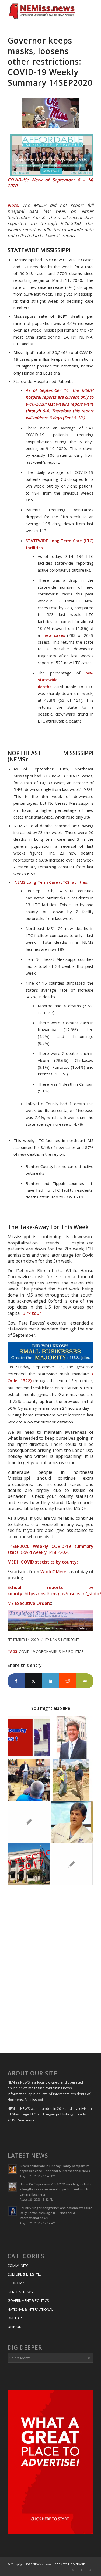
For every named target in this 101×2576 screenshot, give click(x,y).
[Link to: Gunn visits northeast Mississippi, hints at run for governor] (29, 1780)
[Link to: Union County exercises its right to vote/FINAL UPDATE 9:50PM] (29, 1737)
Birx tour (31, 1313)
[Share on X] (33, 1681)
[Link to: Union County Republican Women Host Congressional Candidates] (29, 1822)
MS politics (73, 1651)
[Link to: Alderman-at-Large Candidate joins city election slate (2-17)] (29, 1864)
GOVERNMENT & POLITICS (28, 2300)
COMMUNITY (18, 2266)
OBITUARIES (17, 2318)
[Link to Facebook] (81, 2570)
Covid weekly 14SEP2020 (45, 1552)
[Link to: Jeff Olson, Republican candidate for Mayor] (72, 1737)
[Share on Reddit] (68, 1681)
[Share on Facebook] (16, 1681)
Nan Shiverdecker (65, 1640)
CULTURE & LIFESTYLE (25, 2274)
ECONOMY (16, 2283)
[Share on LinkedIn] (51, 1681)
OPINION (15, 2327)
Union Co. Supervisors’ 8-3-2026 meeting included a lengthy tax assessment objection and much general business (56, 2189)
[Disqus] (50, 1970)
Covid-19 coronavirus (40, 1651)
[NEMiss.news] (42, 11)
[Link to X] (73, 2570)
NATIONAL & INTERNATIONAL (30, 2309)
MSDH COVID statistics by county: (43, 1562)
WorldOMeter (54, 1572)
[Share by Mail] (85, 1681)
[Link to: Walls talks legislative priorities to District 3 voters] (72, 1780)
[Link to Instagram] (89, 2570)
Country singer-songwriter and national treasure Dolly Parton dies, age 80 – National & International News (56, 2213)
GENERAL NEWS (20, 2292)
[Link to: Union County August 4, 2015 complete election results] (72, 1864)
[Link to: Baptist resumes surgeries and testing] (72, 1822)
